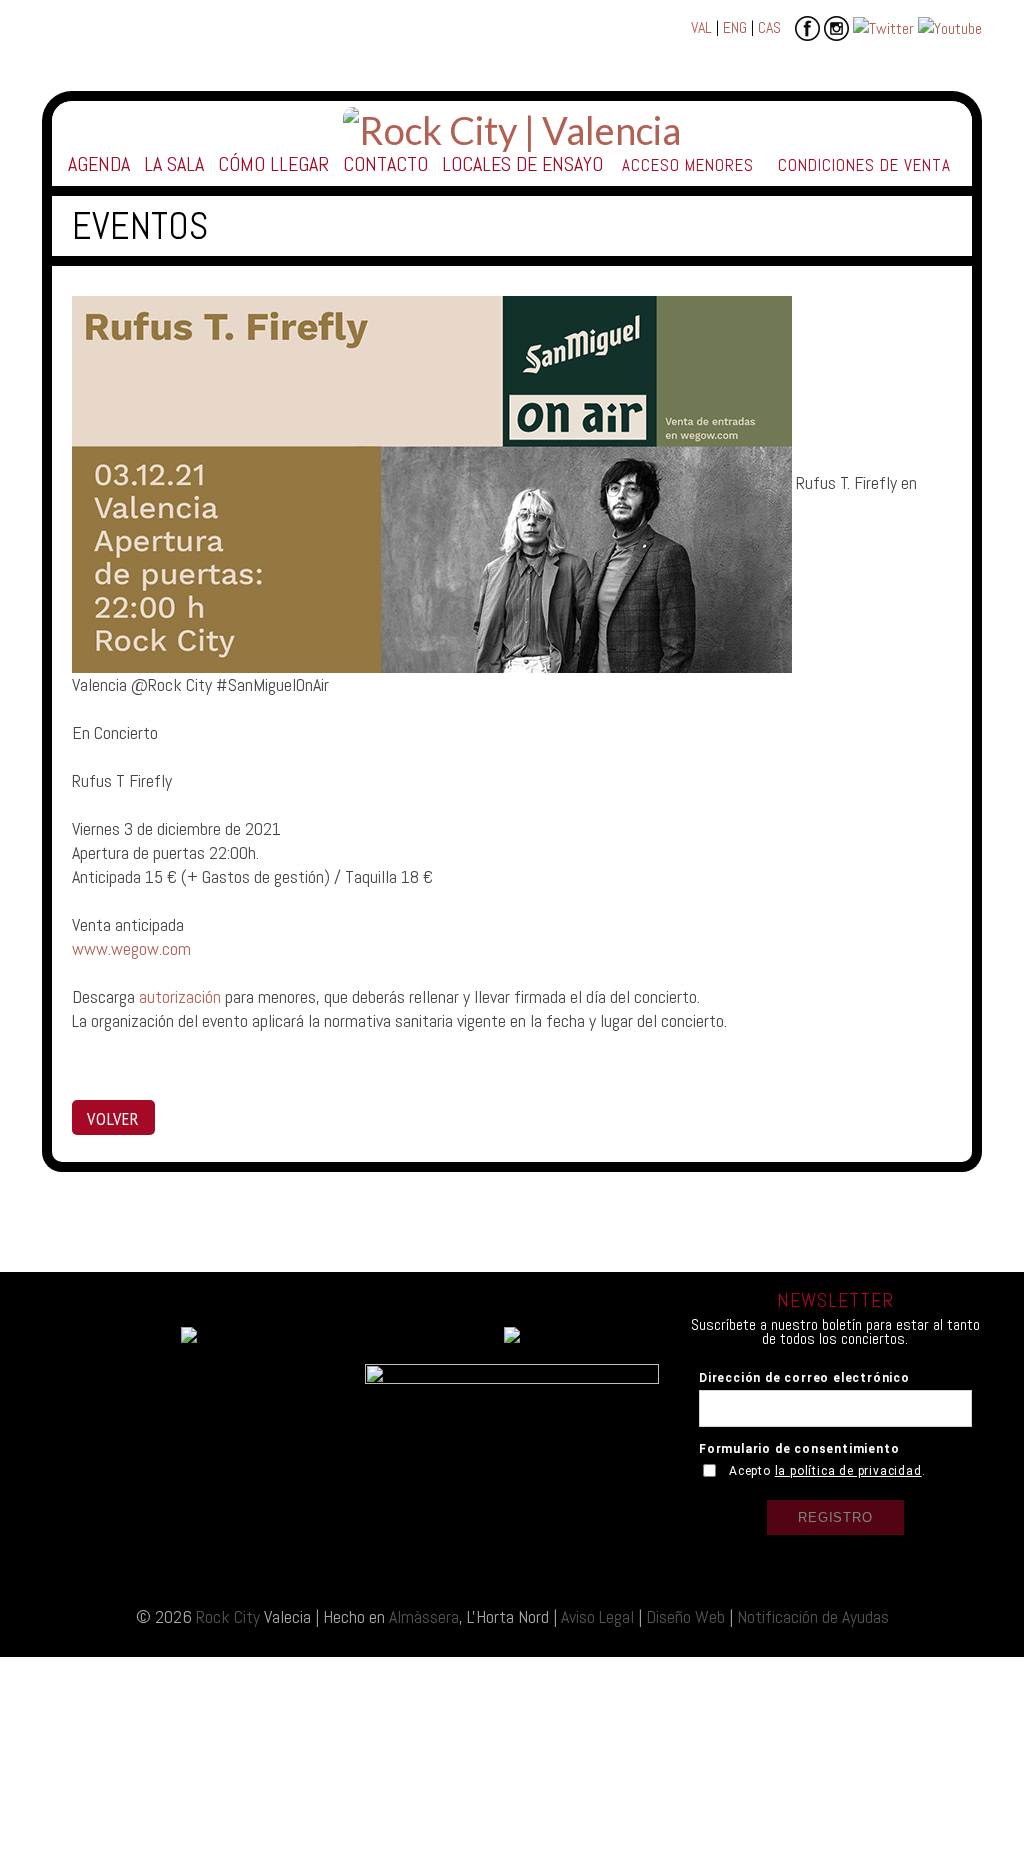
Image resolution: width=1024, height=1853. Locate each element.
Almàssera (424, 1616)
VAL (701, 27)
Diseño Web (685, 1616)
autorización (180, 996)
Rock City (228, 1616)
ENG (735, 27)
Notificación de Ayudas (813, 1616)
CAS (769, 27)
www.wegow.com (131, 948)
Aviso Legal (597, 1616)
